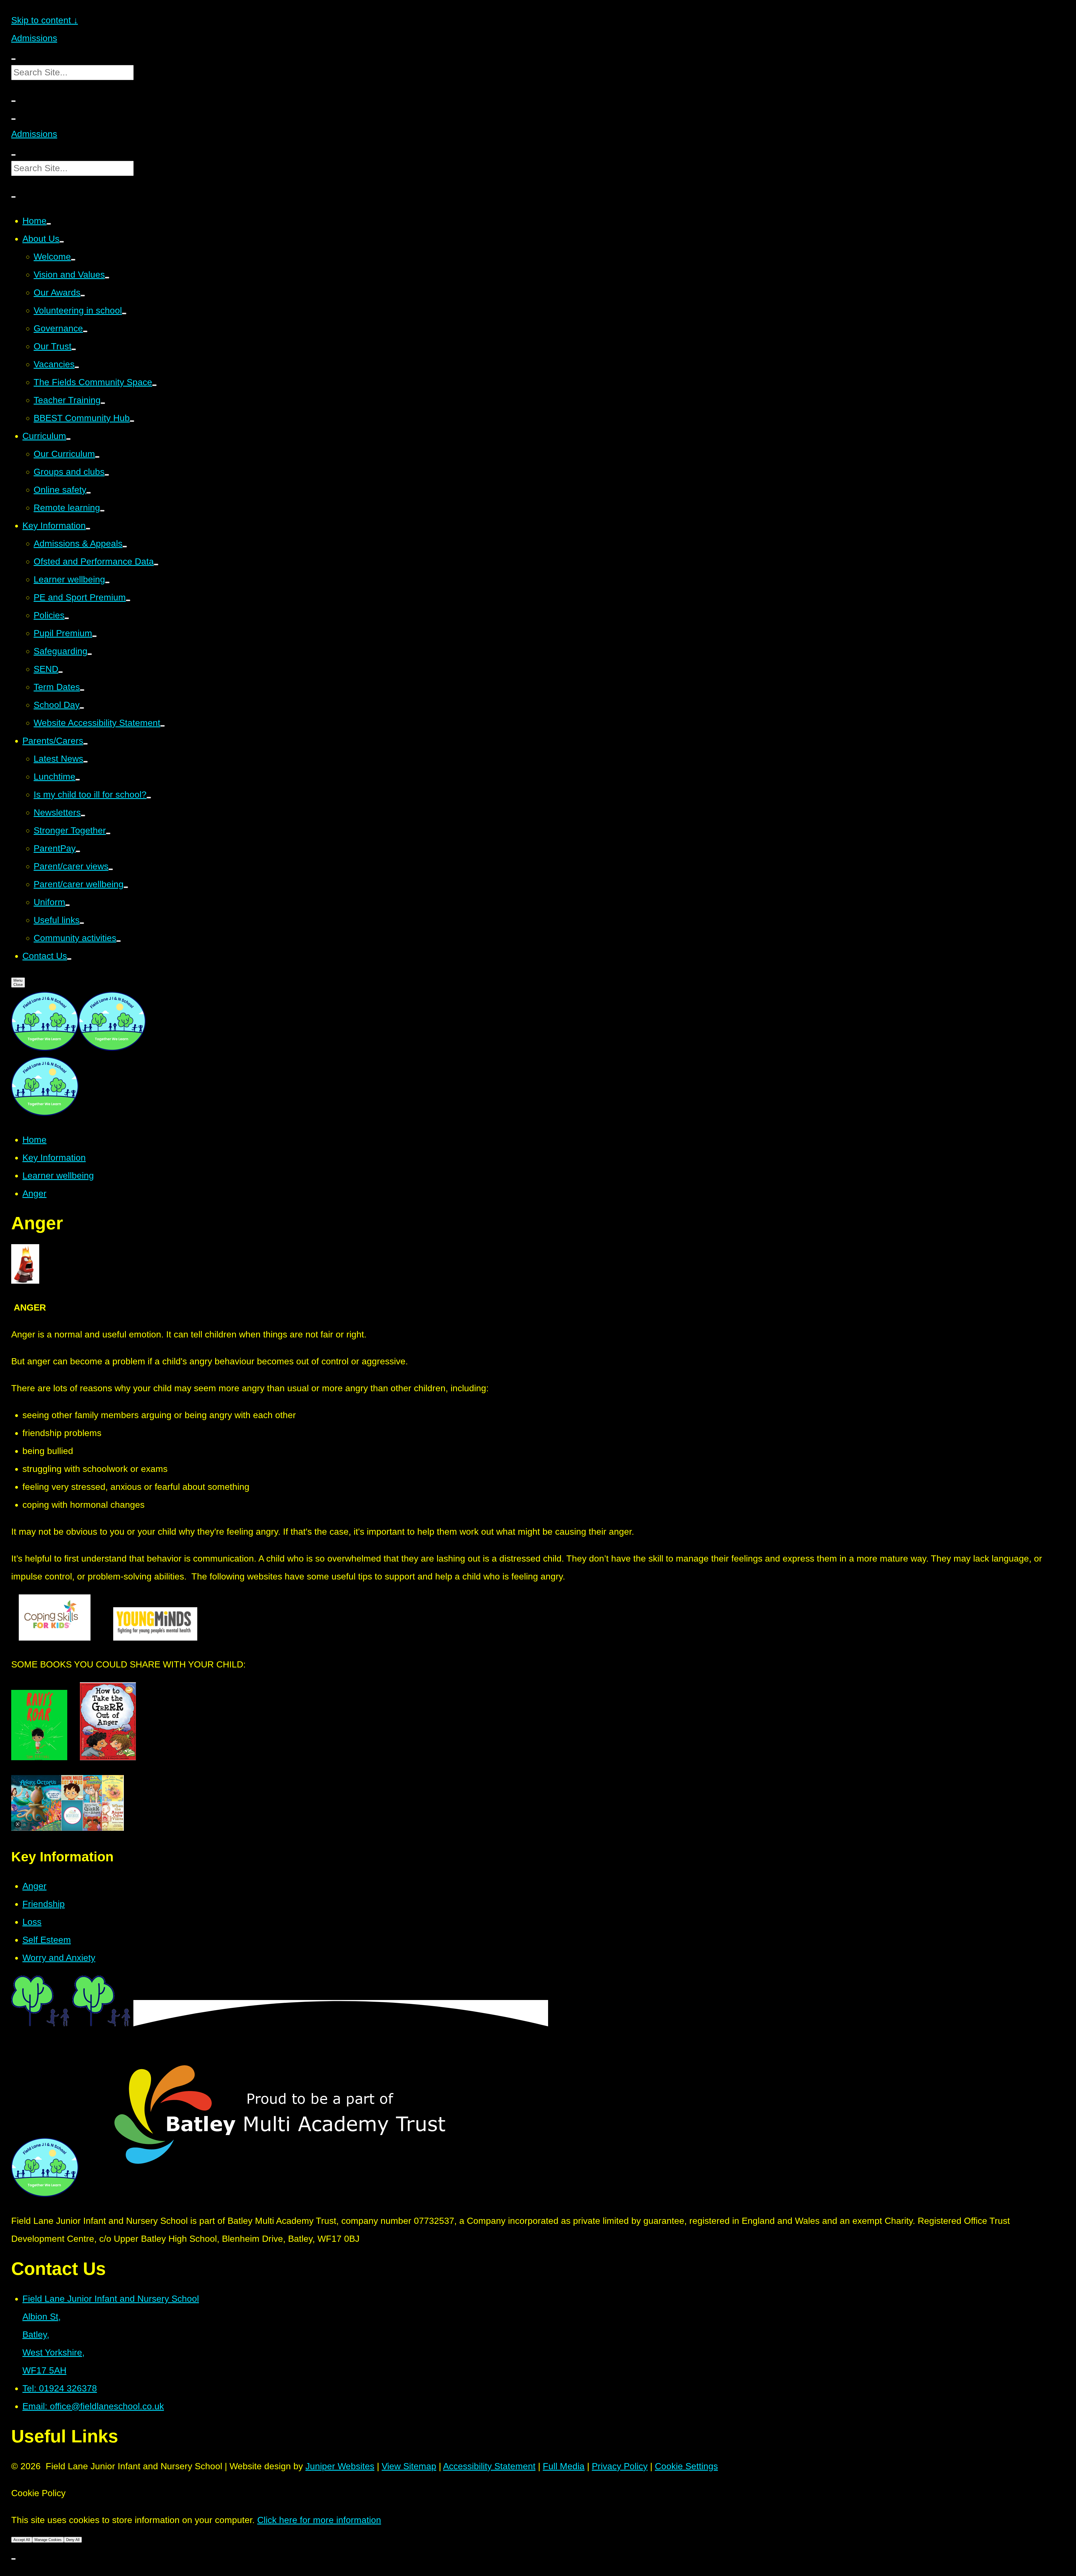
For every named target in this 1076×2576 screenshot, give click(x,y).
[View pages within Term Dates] (82, 690)
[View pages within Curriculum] (68, 439)
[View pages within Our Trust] (74, 349)
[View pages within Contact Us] (69, 959)
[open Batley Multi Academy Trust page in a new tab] (282, 2194)
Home (34, 1140)
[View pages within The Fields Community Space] (154, 385)
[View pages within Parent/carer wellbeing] (126, 887)
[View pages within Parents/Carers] (85, 744)
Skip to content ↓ (45, 20)
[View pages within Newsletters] (83, 816)
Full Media (564, 2466)
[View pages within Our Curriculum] (97, 457)
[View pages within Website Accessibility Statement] (163, 726)
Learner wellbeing (58, 1176)
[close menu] (13, 119)
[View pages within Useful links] (82, 923)
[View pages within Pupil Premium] (94, 636)
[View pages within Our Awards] (83, 296)
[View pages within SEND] (61, 672)
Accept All (22, 2540)
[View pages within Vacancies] (77, 367)
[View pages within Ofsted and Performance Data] (156, 565)
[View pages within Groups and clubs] (107, 475)
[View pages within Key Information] (88, 529)
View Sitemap (409, 2466)
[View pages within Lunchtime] (78, 780)
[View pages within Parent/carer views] (111, 869)
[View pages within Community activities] (119, 941)
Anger (34, 1193)
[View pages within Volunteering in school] (124, 313)
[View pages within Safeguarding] (90, 654)
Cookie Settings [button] (686, 2466)
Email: (93, 2406)
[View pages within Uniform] (68, 905)
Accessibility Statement (489, 2466)
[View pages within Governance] (85, 331)
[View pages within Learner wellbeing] (107, 582)
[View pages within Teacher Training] (103, 403)
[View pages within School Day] (82, 708)
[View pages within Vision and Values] (107, 278)
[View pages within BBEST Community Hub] (132, 421)
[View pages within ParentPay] (78, 851)
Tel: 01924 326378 (60, 2388)
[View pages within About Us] (62, 242)
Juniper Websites (340, 2466)
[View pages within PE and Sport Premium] (128, 600)
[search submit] (13, 59)
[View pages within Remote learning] (102, 511)
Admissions (34, 38)
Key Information (54, 1158)
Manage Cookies (48, 2540)
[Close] (13, 2559)
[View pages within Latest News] (85, 762)
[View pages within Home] (49, 224)
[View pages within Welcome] (73, 260)
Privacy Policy (620, 2466)
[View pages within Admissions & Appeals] (125, 547)
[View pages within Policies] (67, 618)
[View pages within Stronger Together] (108, 833)
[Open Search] (13, 101)
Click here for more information (319, 2520)
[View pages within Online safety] (89, 493)
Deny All (73, 2540)
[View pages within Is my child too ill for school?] (149, 798)
